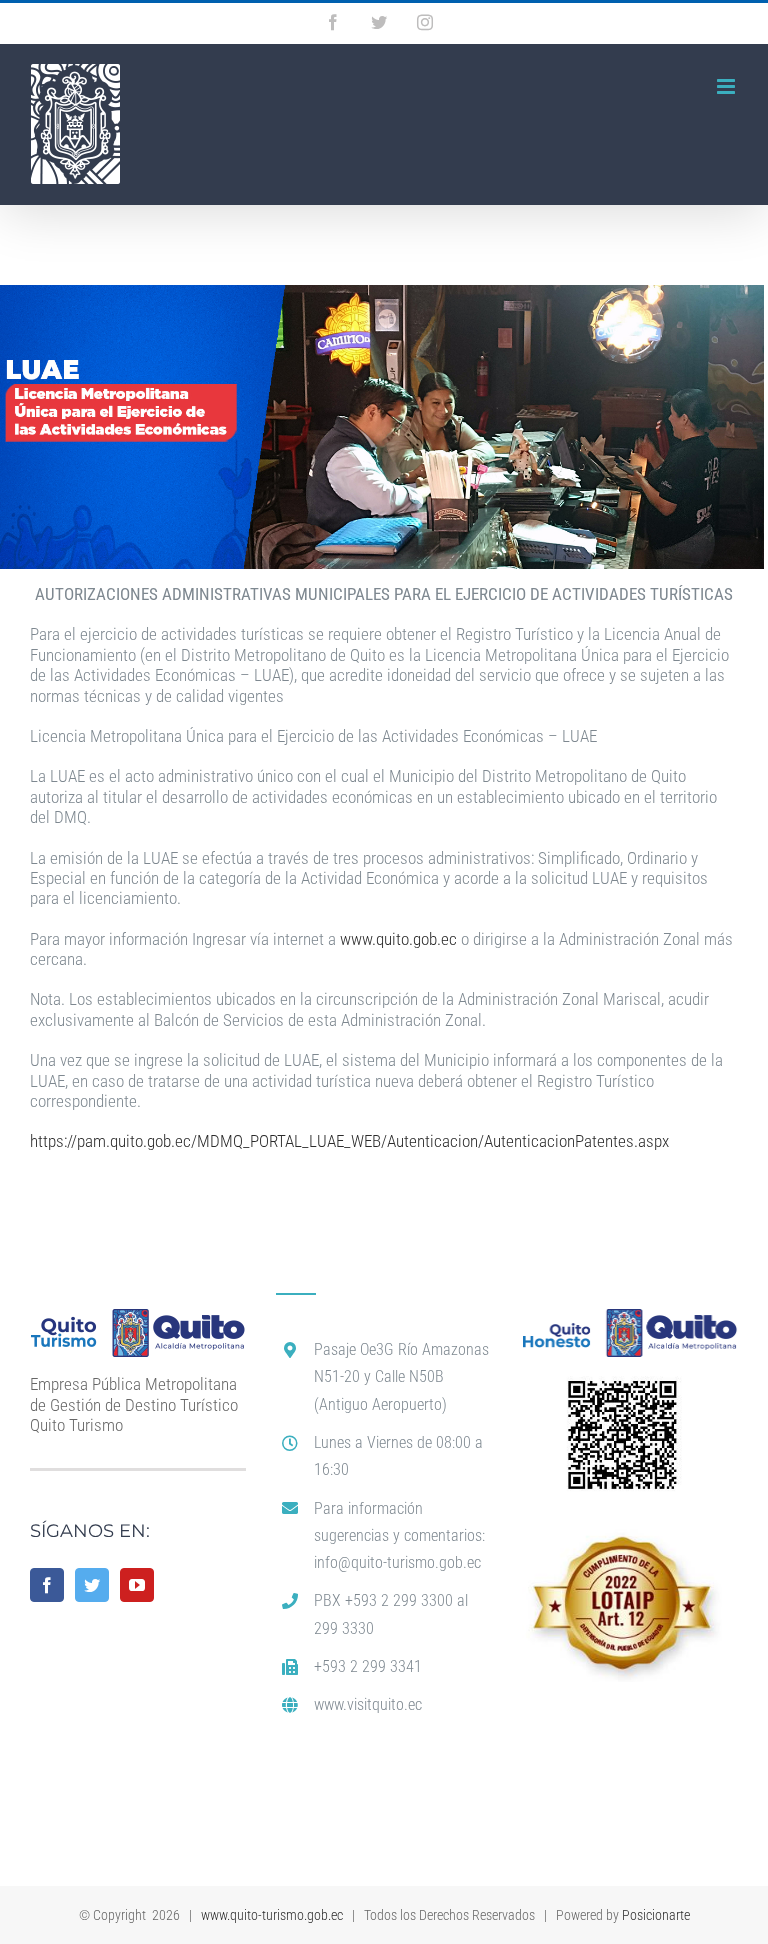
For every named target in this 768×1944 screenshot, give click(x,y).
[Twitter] (92, 1585)
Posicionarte (656, 1915)
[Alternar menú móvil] (727, 86)
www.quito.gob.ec (398, 939)
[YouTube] (137, 1585)
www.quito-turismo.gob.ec (272, 1915)
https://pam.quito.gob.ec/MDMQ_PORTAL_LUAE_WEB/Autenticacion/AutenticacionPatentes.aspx (349, 1141)
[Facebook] (47, 1585)
